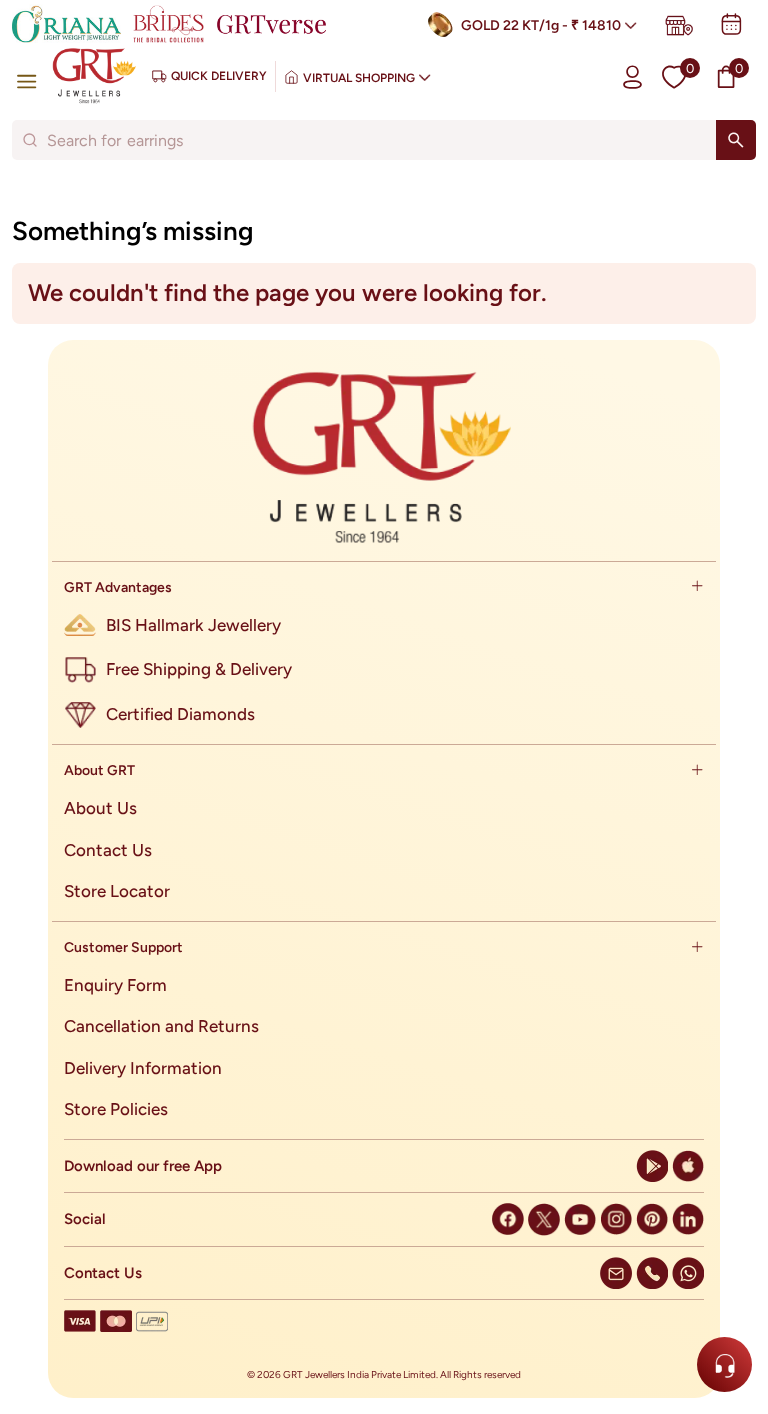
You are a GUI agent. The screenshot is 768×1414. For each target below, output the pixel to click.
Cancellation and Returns (161, 1026)
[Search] (736, 140)
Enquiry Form (115, 985)
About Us (100, 808)
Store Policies (116, 1109)
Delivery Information (143, 1068)
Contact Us (108, 850)
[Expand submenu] (697, 587)
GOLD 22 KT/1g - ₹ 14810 (541, 25)
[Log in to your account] (632, 76)
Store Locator (117, 891)
